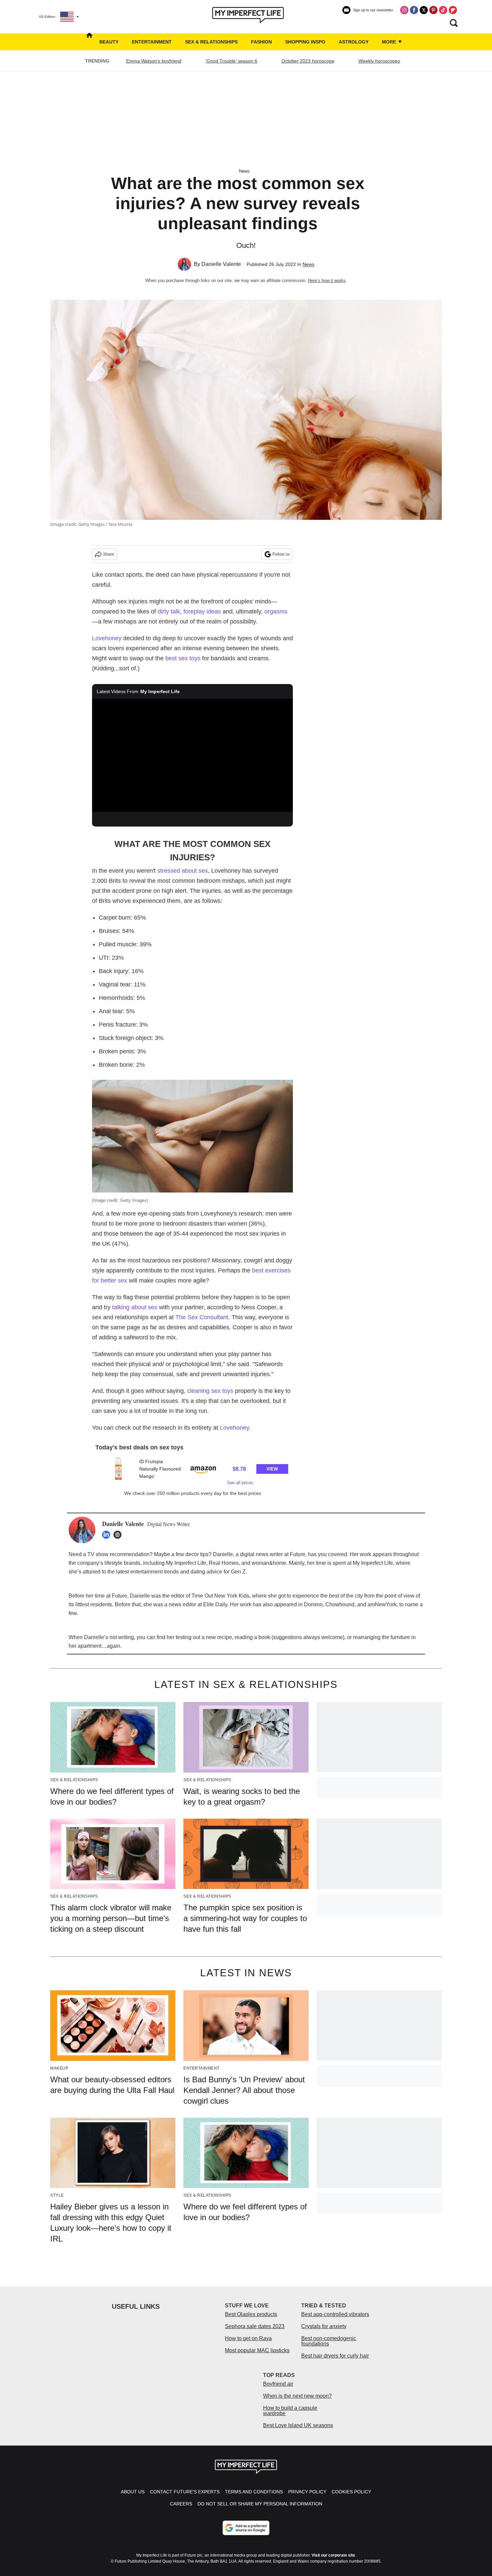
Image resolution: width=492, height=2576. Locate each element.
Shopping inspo (305, 42)
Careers (181, 2504)
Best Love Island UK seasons (298, 2425)
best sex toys (183, 658)
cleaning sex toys (210, 1391)
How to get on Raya (248, 2338)
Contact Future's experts (185, 2492)
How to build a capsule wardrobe (290, 2411)
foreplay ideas (202, 611)
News (244, 171)
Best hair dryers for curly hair (335, 2356)
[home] (89, 42)
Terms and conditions (254, 2492)
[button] (192, 1471)
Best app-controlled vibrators (335, 2314)
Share (109, 554)
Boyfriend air (278, 2384)
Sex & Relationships (211, 42)
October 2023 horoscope (308, 61)
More (390, 42)
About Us (133, 2492)
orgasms (276, 611)
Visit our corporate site (333, 2555)
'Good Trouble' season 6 (231, 61)
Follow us (281, 554)
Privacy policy (307, 2492)
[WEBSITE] (119, 1535)
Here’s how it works (327, 280)
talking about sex (135, 1307)
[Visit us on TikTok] (443, 10)
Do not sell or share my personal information (260, 2504)
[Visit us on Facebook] (414, 10)
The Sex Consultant (202, 1317)
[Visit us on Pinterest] (433, 10)
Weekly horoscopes (379, 61)
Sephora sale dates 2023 (255, 2326)
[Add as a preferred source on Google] (246, 2528)
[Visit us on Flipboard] (453, 10)
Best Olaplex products (251, 2314)
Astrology (354, 42)
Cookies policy (351, 2492)
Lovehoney (107, 638)
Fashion (261, 42)
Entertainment (152, 42)
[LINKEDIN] (108, 1535)
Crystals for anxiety (324, 2326)
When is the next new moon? (297, 2396)
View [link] (272, 1469)
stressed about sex (183, 871)
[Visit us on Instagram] (404, 10)
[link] (118, 1469)
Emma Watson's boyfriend (154, 61)
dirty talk (169, 611)
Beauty (109, 42)
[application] (192, 755)
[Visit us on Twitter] (424, 10)
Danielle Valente (221, 264)
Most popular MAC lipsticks (257, 2350)
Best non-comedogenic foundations (329, 2341)
